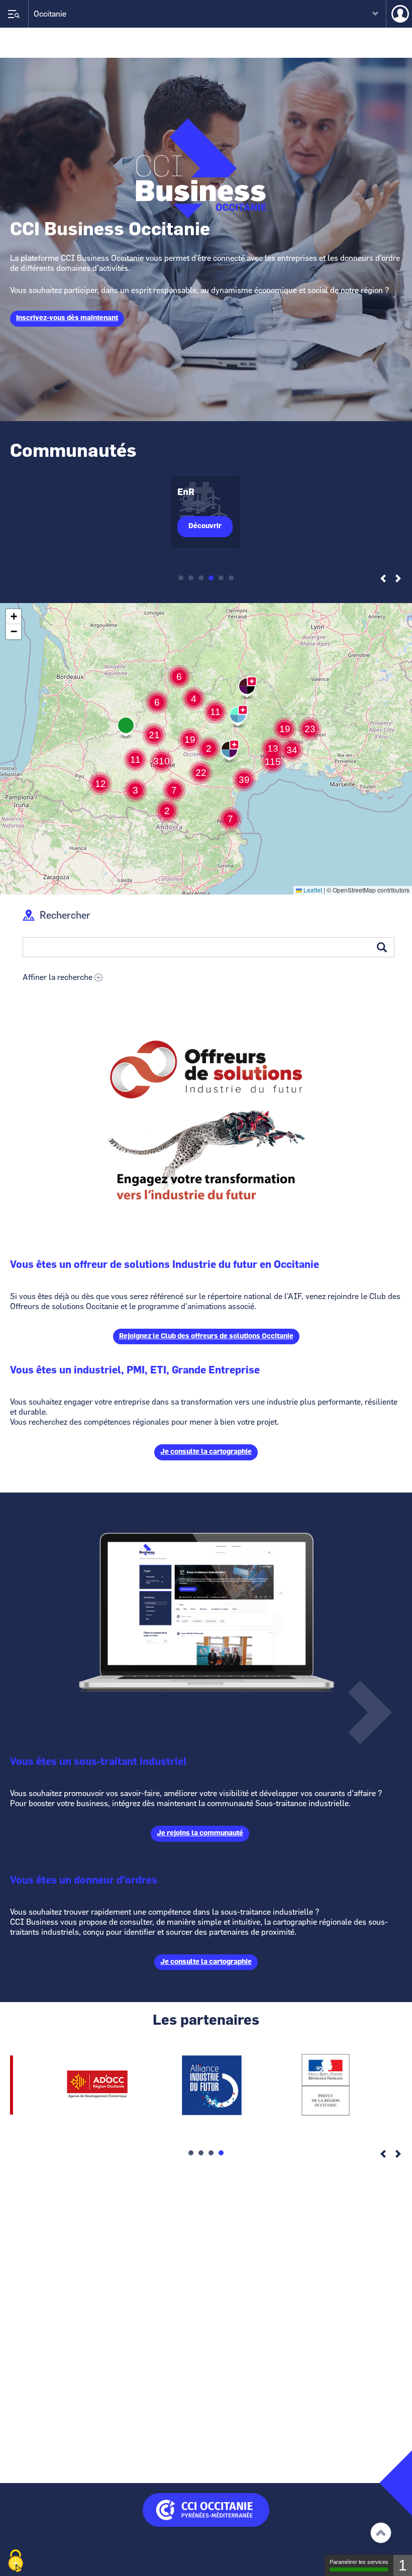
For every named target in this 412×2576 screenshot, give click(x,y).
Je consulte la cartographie (206, 1452)
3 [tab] (201, 578)
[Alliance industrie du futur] (212, 2118)
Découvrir (205, 526)
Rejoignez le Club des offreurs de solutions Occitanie (206, 1336)
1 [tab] (181, 578)
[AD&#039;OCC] (97, 2118)
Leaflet (312, 890)
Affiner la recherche (58, 977)
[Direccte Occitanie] (326, 2118)
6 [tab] (231, 578)
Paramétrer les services (359, 2562)
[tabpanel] (206, 512)
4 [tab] (211, 578)
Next (398, 579)
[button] (273, 749)
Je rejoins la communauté (200, 1833)
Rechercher (65, 916)
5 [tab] (221, 578)
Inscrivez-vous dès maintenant (67, 318)
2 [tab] (191, 578)
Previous (383, 579)
